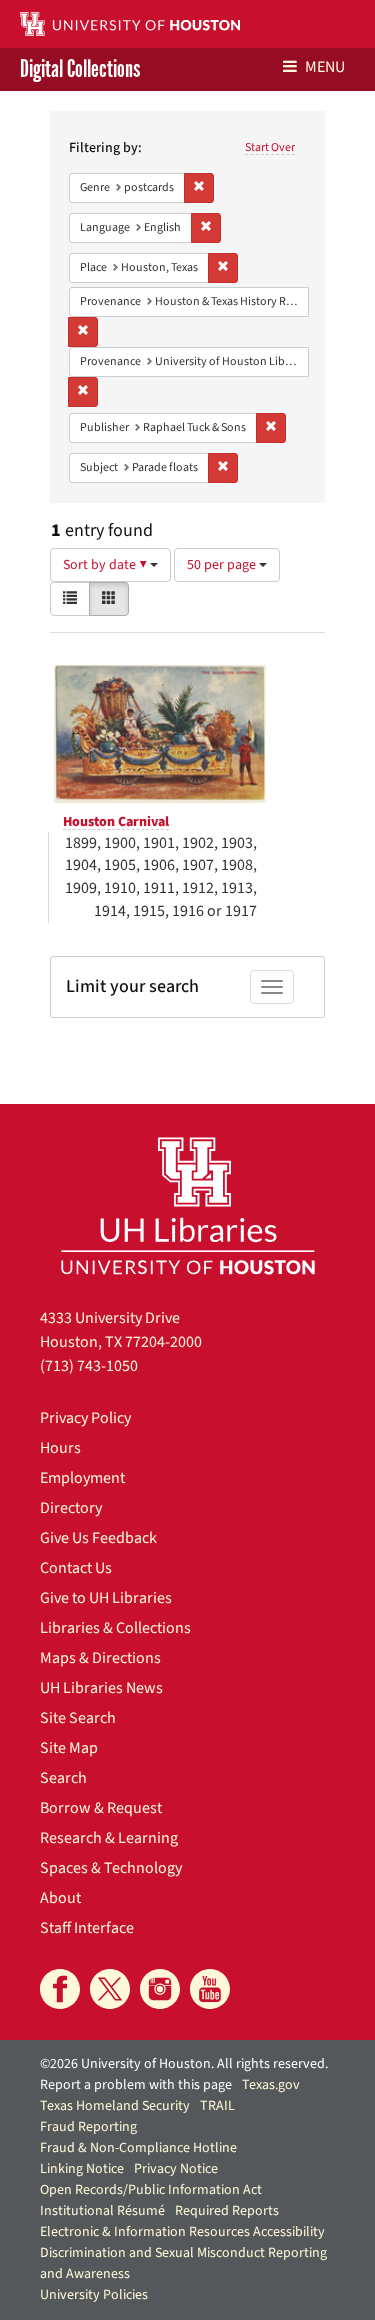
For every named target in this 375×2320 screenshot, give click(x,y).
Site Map (69, 1748)
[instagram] (160, 1989)
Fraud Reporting (88, 2127)
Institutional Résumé (102, 2211)
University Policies (94, 2295)
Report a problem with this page (136, 2085)
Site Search (78, 1718)
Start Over (270, 147)
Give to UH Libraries (106, 1598)
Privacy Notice (176, 2169)
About (60, 1898)
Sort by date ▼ (106, 565)
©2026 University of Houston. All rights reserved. (184, 2064)
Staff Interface (87, 1928)
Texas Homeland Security (115, 2106)
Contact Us (76, 1568)
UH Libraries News (101, 1688)
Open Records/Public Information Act (151, 2190)
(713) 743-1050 (89, 1366)
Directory (71, 1508)
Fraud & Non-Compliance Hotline (138, 2148)
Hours (60, 1448)
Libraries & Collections (115, 1628)
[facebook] (60, 1989)
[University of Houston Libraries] (188, 1205)
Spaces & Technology (111, 1868)
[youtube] (210, 1989)
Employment (82, 1478)
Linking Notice (82, 2169)
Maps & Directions (100, 1658)
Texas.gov (271, 2085)
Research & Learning (109, 1838)
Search (63, 1778)
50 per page (223, 565)
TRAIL (217, 2106)
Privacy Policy (85, 1418)
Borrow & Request (101, 1808)
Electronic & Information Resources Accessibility (182, 2232)
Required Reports (227, 2211)
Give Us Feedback (98, 1538)
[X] (110, 1989)
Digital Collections (80, 69)
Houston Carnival (116, 822)
